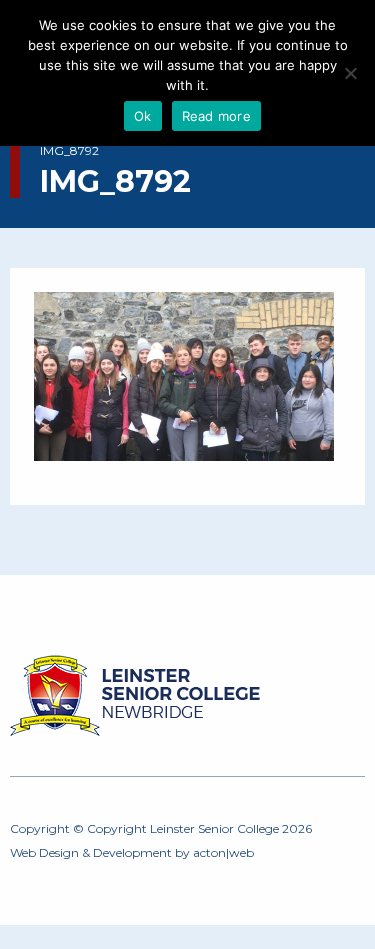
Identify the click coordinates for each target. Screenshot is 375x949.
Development (132, 852)
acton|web (223, 852)
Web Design (44, 852)
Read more (216, 116)
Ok (143, 116)
